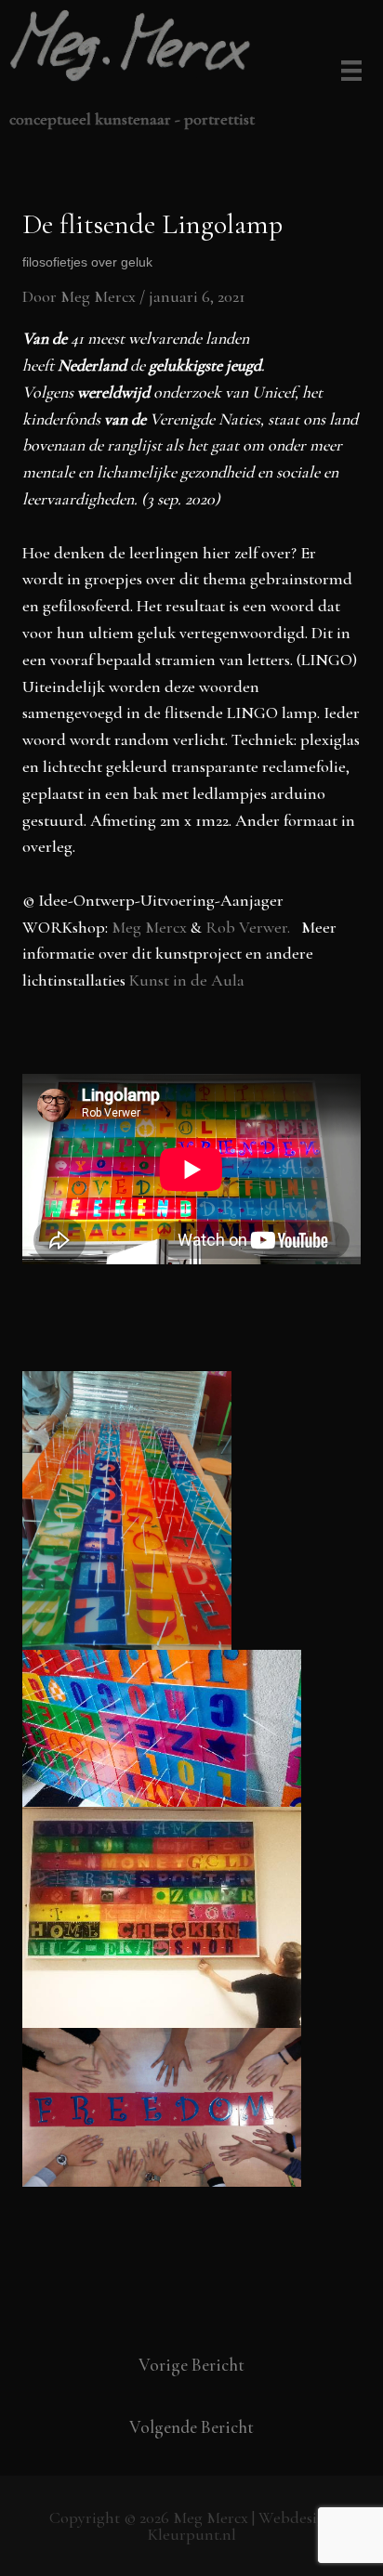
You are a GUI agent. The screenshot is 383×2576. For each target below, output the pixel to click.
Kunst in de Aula (187, 980)
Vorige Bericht (191, 2365)
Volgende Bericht (191, 2427)
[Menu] (348, 72)
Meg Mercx (151, 927)
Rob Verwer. (251, 927)
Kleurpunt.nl (192, 2534)
